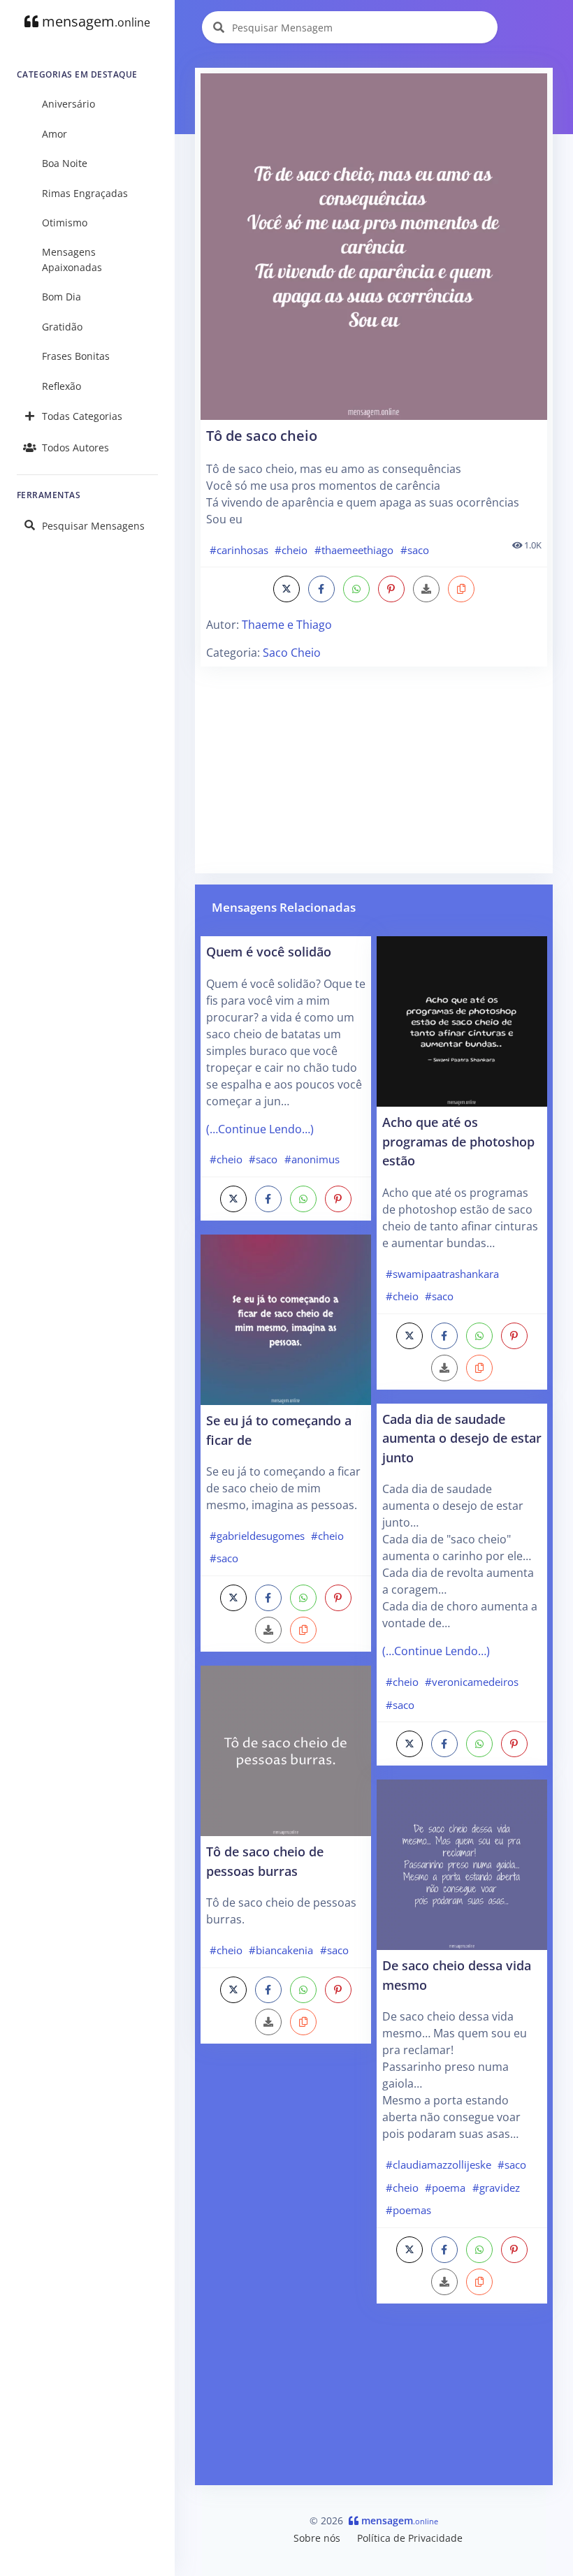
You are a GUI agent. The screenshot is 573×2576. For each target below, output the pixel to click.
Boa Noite (65, 163)
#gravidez (496, 2188)
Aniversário (68, 104)
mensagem (94, 21)
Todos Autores (75, 447)
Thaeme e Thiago (287, 625)
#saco (415, 550)
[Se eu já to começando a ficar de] (286, 1318)
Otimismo (65, 223)
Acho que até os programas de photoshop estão (458, 1141)
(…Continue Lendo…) (260, 1129)
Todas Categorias (82, 416)
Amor (55, 134)
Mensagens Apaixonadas (72, 260)
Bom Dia (61, 297)
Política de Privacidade (410, 2538)
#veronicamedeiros (472, 1682)
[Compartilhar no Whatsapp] (356, 589)
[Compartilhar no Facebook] (321, 589)
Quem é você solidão (269, 951)
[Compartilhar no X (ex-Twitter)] (286, 589)
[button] (461, 589)
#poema (445, 2188)
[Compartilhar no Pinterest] (391, 589)
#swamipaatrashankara (442, 1274)
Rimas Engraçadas (85, 193)
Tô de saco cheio (262, 436)
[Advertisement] (374, 770)
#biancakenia (281, 1950)
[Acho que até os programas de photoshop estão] (462, 1020)
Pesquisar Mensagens (93, 526)
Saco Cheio (292, 653)
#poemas (408, 2210)
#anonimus (312, 1159)
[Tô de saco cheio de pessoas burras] (286, 1749)
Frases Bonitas (76, 356)
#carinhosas (239, 550)
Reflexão (61, 386)
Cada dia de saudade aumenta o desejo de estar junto (462, 1438)
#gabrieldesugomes (257, 1536)
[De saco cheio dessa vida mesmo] (462, 1863)
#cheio (291, 550)
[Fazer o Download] (374, 247)
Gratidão (62, 327)
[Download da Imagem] (426, 589)
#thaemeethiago (354, 550)
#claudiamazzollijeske (438, 2164)
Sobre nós (317, 2538)
